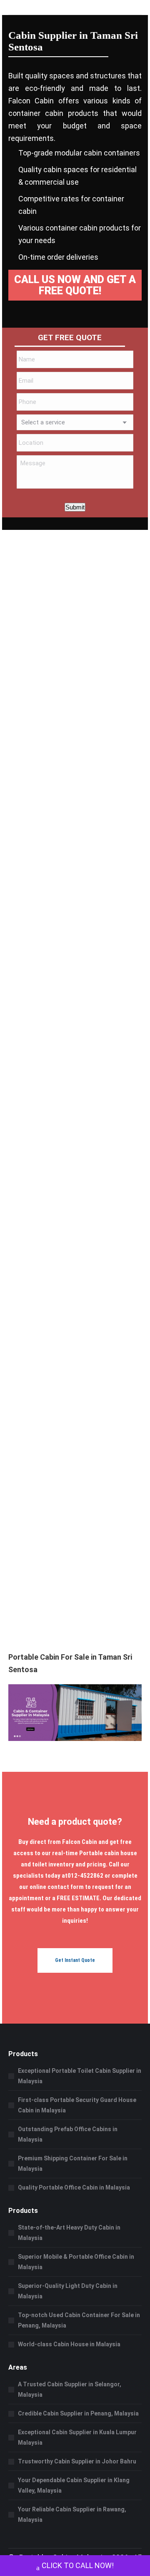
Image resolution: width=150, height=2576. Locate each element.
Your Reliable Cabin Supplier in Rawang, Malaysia (72, 2515)
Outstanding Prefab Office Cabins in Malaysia (68, 2134)
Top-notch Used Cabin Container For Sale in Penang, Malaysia (79, 2320)
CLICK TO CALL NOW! (78, 2565)
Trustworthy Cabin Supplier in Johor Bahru (77, 2461)
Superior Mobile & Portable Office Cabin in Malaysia (76, 2262)
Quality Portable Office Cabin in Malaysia (74, 2187)
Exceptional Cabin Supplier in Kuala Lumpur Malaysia (77, 2437)
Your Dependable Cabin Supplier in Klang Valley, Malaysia (74, 2485)
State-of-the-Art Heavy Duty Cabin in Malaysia (69, 2233)
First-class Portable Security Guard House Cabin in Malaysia (77, 2105)
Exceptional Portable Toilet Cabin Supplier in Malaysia (80, 2076)
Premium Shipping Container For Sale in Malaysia (73, 2163)
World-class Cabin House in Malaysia (69, 2344)
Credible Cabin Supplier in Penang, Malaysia (78, 2413)
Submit (75, 507)
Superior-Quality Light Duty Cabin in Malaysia (68, 2291)
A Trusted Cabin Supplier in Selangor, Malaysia (70, 2389)
